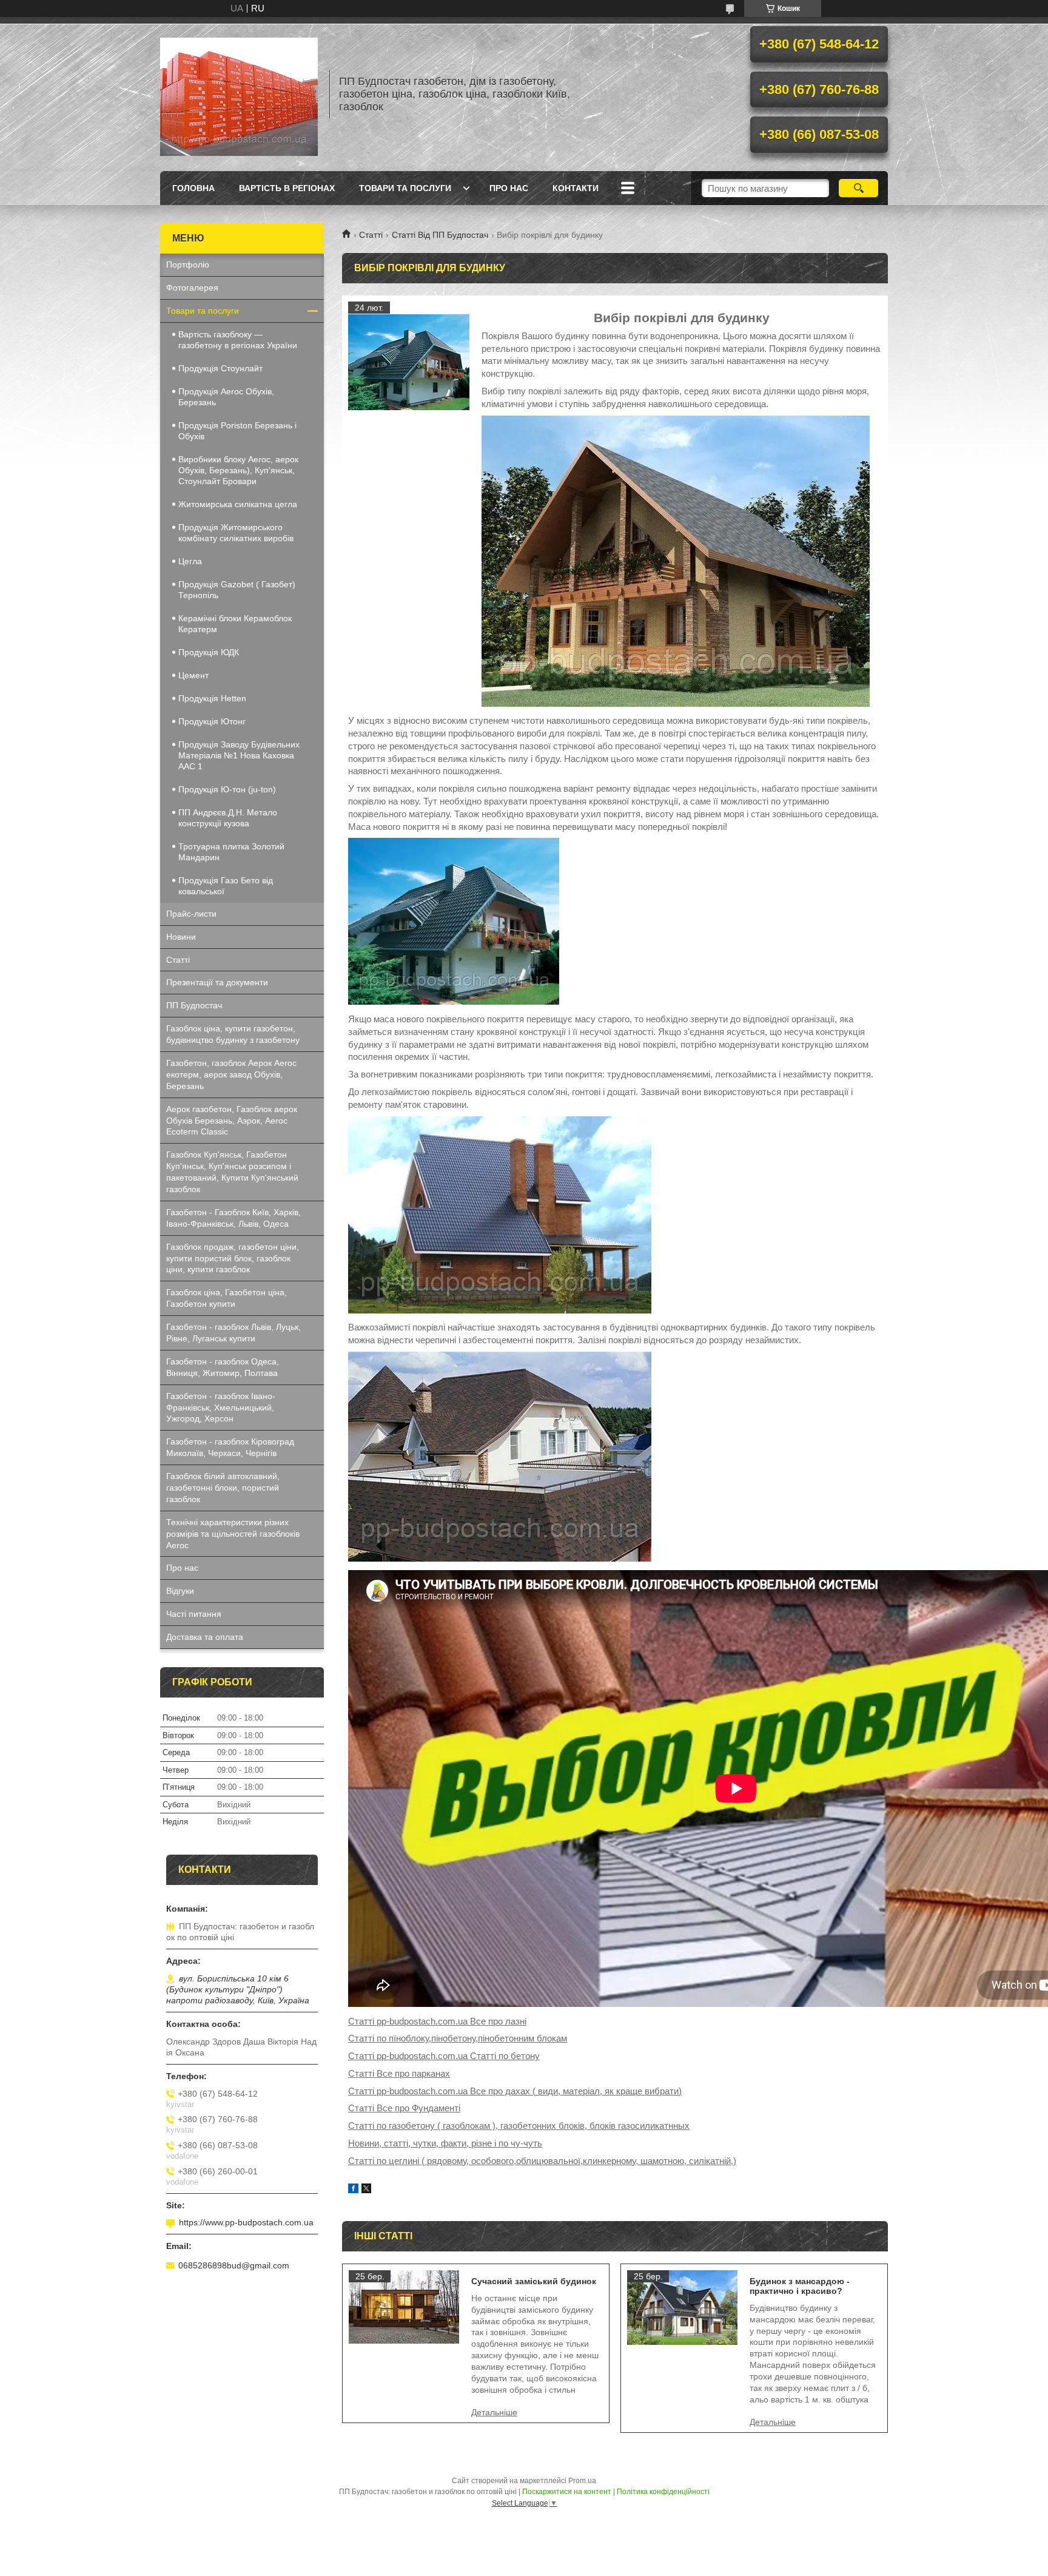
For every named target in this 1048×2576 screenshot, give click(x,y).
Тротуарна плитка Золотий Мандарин (231, 852)
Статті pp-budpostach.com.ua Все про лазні (437, 2021)
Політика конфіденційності (663, 2492)
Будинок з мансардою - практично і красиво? (800, 2286)
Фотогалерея (192, 288)
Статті (371, 235)
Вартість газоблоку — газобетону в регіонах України (238, 340)
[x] (366, 2190)
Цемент (193, 675)
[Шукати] (858, 188)
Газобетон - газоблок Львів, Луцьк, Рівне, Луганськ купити (233, 1333)
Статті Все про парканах (399, 2073)
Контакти (576, 188)
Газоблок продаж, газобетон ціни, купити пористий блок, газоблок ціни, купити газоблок (233, 1258)
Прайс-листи (191, 914)
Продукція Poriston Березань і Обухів (237, 431)
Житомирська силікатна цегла (238, 504)
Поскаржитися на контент (567, 2492)
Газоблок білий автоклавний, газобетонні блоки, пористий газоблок (223, 1488)
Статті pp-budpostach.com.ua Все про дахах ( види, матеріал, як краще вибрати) (515, 2091)
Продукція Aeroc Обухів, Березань (226, 397)
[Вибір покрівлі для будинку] (409, 362)
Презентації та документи (217, 982)
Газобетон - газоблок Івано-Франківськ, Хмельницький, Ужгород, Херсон (221, 1408)
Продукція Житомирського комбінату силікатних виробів (236, 533)
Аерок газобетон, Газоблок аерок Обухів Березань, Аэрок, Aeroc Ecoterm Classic (232, 1121)
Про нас (509, 188)
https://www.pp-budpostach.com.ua (246, 2222)
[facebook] (353, 2190)
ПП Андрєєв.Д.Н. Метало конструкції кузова (228, 818)
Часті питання (194, 1614)
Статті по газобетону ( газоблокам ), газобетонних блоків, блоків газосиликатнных (519, 2126)
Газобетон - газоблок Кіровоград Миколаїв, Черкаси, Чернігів (230, 1447)
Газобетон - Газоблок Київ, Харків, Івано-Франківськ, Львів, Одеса (233, 1218)
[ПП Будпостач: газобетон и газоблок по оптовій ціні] (239, 94)
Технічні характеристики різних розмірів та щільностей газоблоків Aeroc (233, 1534)
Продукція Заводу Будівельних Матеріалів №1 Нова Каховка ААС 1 (239, 755)
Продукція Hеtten (212, 698)
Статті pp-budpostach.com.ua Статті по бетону (444, 2056)
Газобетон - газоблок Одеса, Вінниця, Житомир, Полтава (223, 1367)
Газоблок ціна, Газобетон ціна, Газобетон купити (227, 1298)
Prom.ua (582, 2481)
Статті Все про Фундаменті (404, 2108)
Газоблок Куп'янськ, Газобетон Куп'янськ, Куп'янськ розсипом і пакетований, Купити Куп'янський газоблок (232, 1172)
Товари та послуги (405, 188)
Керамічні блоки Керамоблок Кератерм (235, 624)
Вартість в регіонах (287, 188)
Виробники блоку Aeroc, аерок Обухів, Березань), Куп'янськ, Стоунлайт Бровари (238, 470)
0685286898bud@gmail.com (234, 2265)
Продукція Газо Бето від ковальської (226, 886)
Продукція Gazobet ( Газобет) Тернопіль (237, 590)
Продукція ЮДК (209, 652)
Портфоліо (188, 265)
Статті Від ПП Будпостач (440, 235)
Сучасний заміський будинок (534, 2281)
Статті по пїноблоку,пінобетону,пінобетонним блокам (458, 2038)
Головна (193, 188)
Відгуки (180, 1591)
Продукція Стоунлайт (220, 368)
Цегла (190, 561)
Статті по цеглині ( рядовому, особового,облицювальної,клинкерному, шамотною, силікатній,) (542, 2161)
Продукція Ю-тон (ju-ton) (227, 789)
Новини (181, 937)
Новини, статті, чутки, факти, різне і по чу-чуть (445, 2143)
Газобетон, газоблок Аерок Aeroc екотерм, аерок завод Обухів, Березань (231, 1074)
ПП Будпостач (194, 1005)
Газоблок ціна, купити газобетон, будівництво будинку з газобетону (233, 1034)
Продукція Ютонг (212, 721)
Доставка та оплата (205, 1637)
